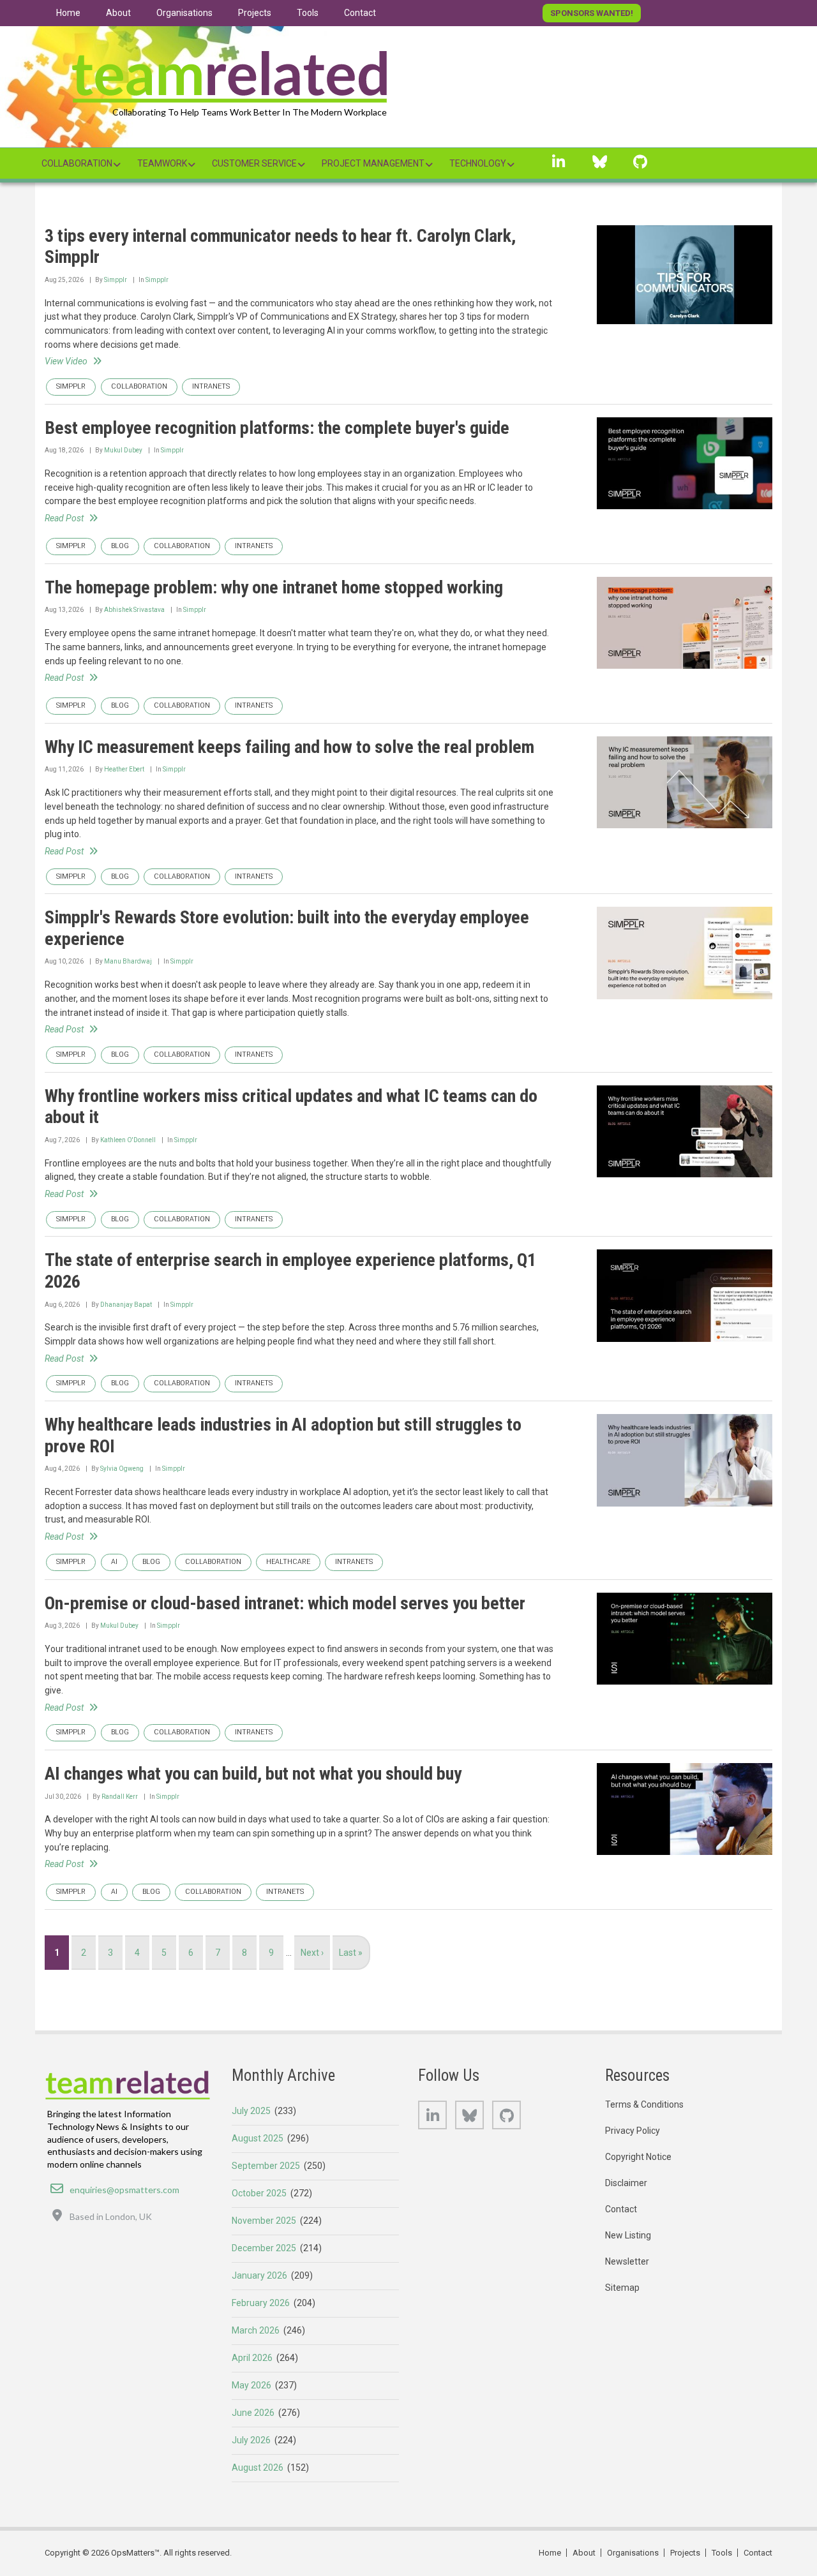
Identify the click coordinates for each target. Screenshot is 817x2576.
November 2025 (264, 2221)
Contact (621, 2209)
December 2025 (264, 2248)
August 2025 (258, 2138)
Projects (685, 2553)
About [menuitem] (118, 13)
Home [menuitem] (68, 13)
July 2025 (251, 2111)
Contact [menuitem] (360, 13)
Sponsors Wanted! (592, 13)
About (584, 2553)
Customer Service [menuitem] (254, 163)
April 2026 (252, 2358)
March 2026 (256, 2330)
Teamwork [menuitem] (162, 163)
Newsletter (627, 2261)
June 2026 (253, 2413)
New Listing (628, 2235)
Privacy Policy (633, 2131)
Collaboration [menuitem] (77, 163)
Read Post (64, 518)
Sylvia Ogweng (122, 1469)
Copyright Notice (638, 2157)
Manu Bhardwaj (128, 961)
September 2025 (266, 2166)
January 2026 (259, 2275)
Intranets (211, 386)
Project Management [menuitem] (373, 163)
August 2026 (258, 2468)
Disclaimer (626, 2183)
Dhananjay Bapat (126, 1305)
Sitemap (622, 2288)
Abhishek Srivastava (134, 610)
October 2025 (259, 2193)
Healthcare (288, 1562)
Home (550, 2553)
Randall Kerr (120, 1797)
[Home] (230, 73)
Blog (120, 546)
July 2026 (251, 2440)
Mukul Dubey (123, 450)
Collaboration (139, 386)
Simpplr (116, 280)
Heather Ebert (124, 769)
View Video (66, 361)
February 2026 (261, 2303)
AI (114, 1562)
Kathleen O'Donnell (128, 1140)
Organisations (633, 2553)
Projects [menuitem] (255, 13)
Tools (722, 2553)
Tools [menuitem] (308, 13)
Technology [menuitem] (478, 163)
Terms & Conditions (644, 2104)
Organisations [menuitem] (184, 13)
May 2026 (251, 2385)
